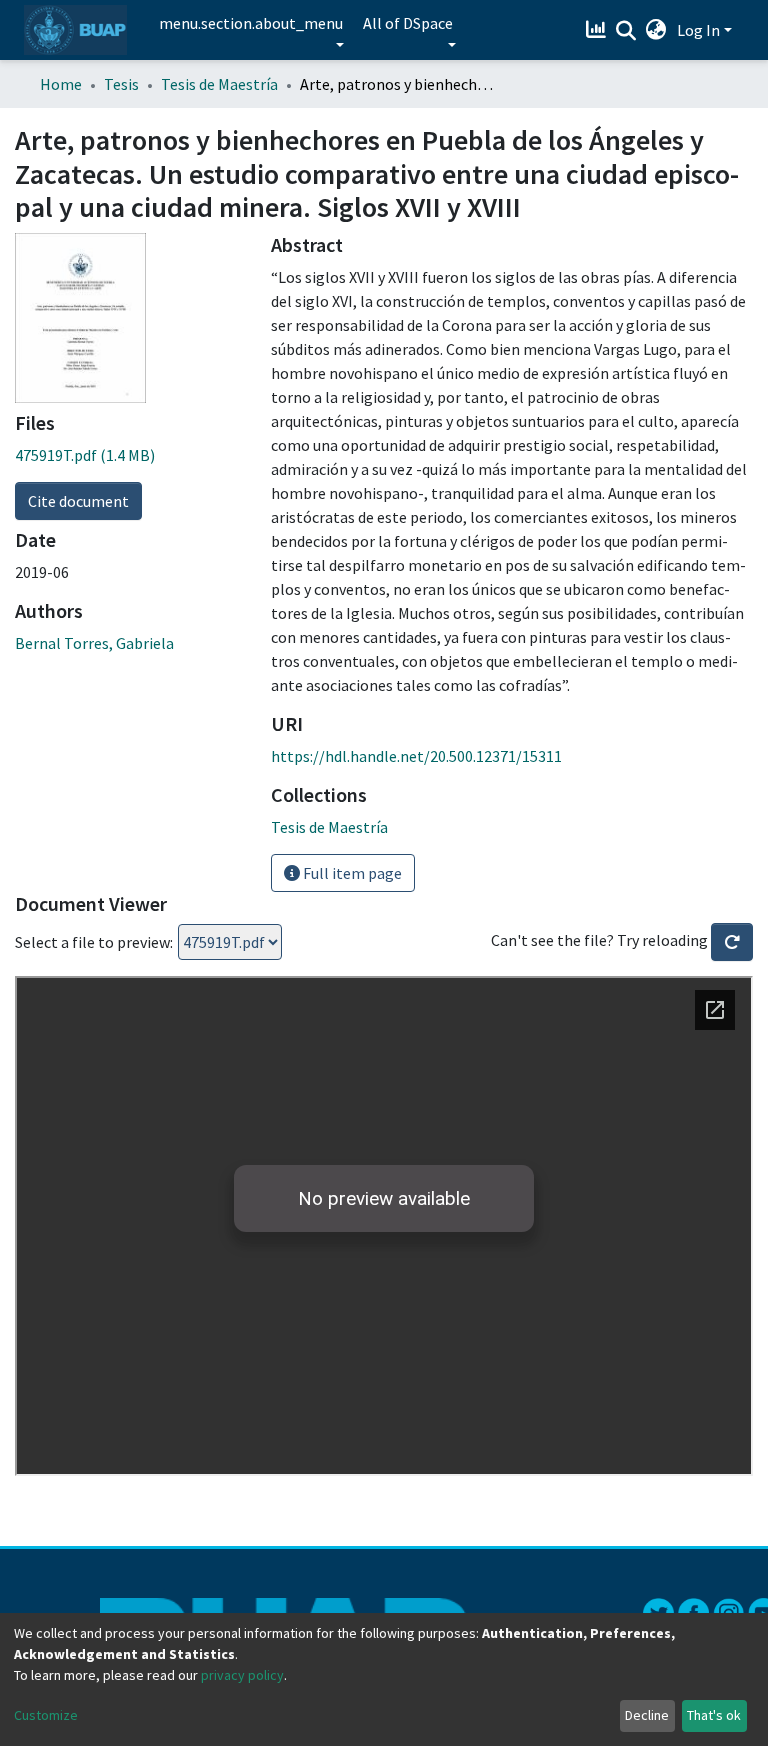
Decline (647, 1715)
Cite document (78, 501)
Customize (46, 1715)
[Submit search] (626, 31)
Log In (698, 30)
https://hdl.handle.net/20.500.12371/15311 (416, 756)
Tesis (121, 84)
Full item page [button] (351, 873)
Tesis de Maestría (219, 84)
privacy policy (242, 1675)
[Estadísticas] (598, 30)
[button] (656, 30)
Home (61, 84)
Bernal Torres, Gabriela (94, 643)
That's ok (714, 1715)
